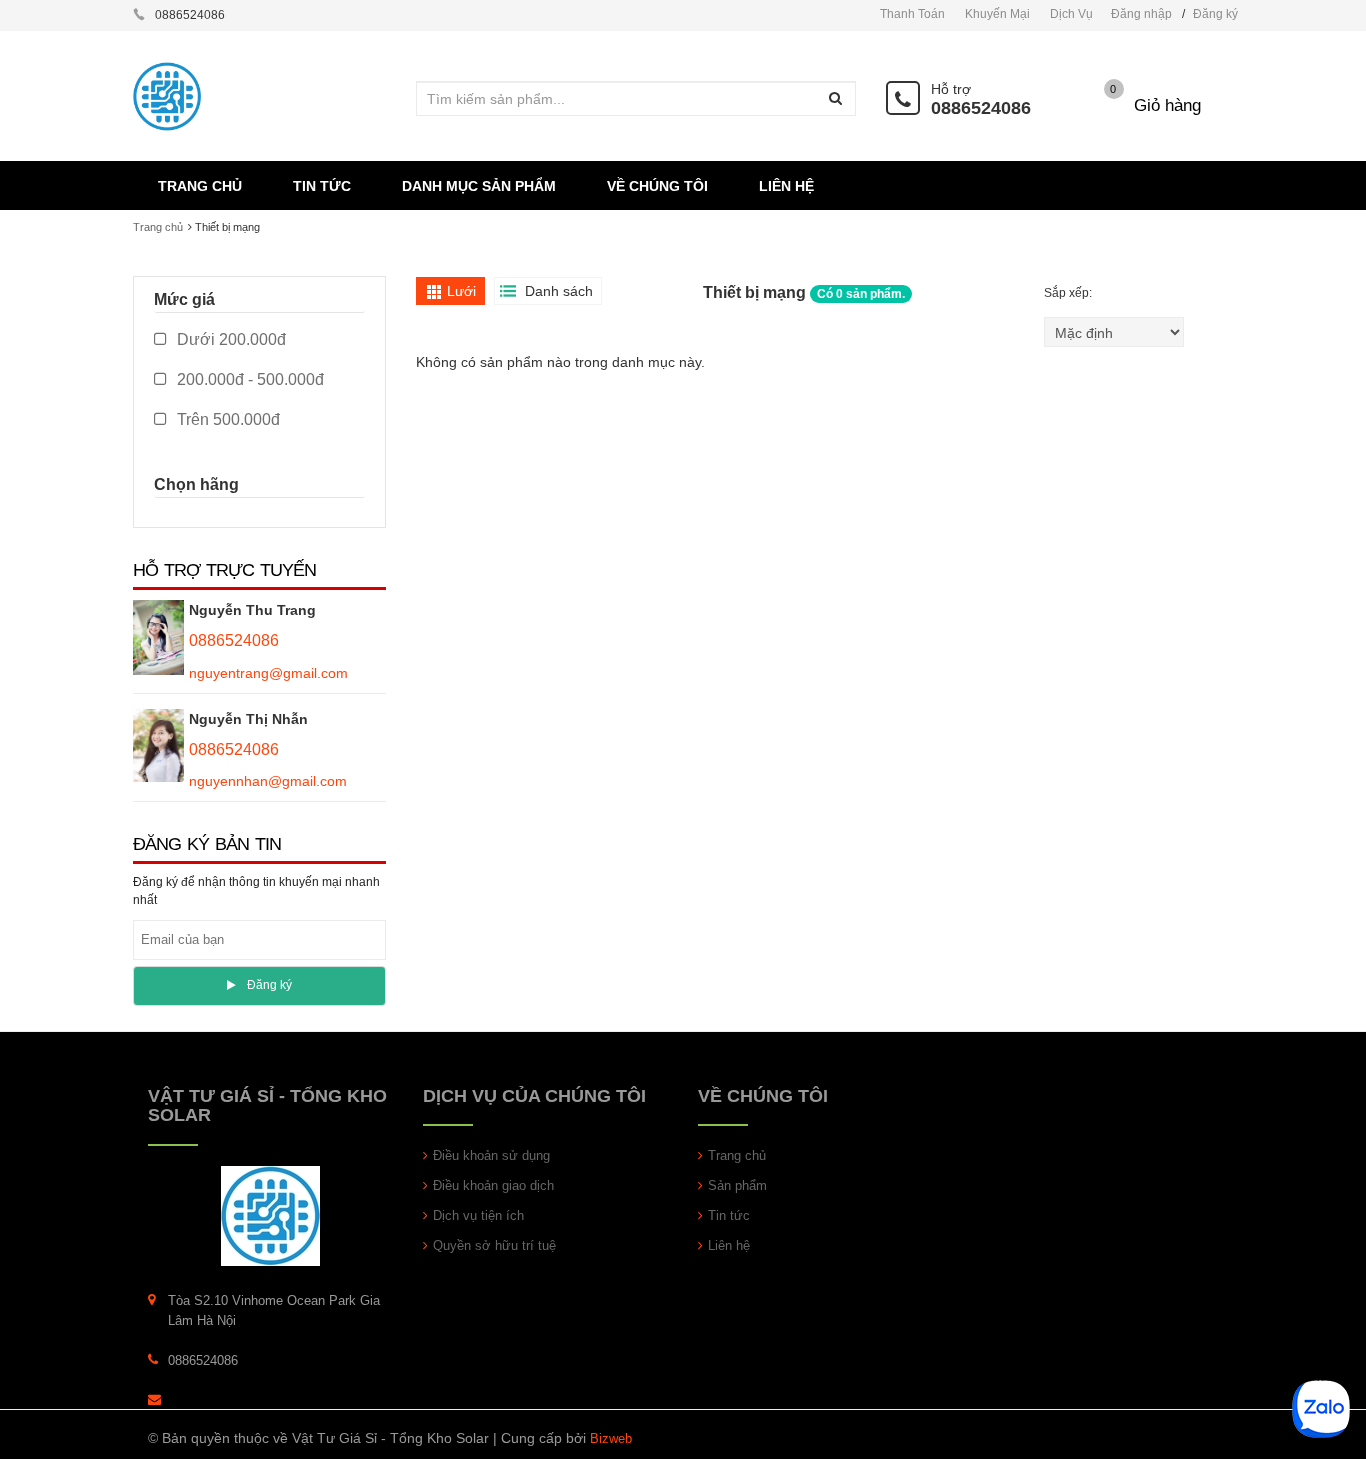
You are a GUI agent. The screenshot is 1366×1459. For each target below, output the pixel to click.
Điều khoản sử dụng (491, 1155)
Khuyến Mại (997, 14)
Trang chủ (158, 227)
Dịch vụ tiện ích (478, 1215)
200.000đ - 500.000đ (248, 379)
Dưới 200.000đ (229, 339)
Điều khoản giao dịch (493, 1185)
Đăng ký (1215, 14)
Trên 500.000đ (226, 419)
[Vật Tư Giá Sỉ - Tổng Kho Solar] (270, 1215)
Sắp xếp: (1069, 293)
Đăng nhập (1141, 14)
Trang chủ (737, 1155)
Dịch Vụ (1071, 14)
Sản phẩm (737, 1185)
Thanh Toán (912, 14)
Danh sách (559, 291)
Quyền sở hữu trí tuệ (494, 1245)
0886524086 (981, 108)
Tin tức (729, 1215)
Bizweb (611, 1438)
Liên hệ (729, 1245)
